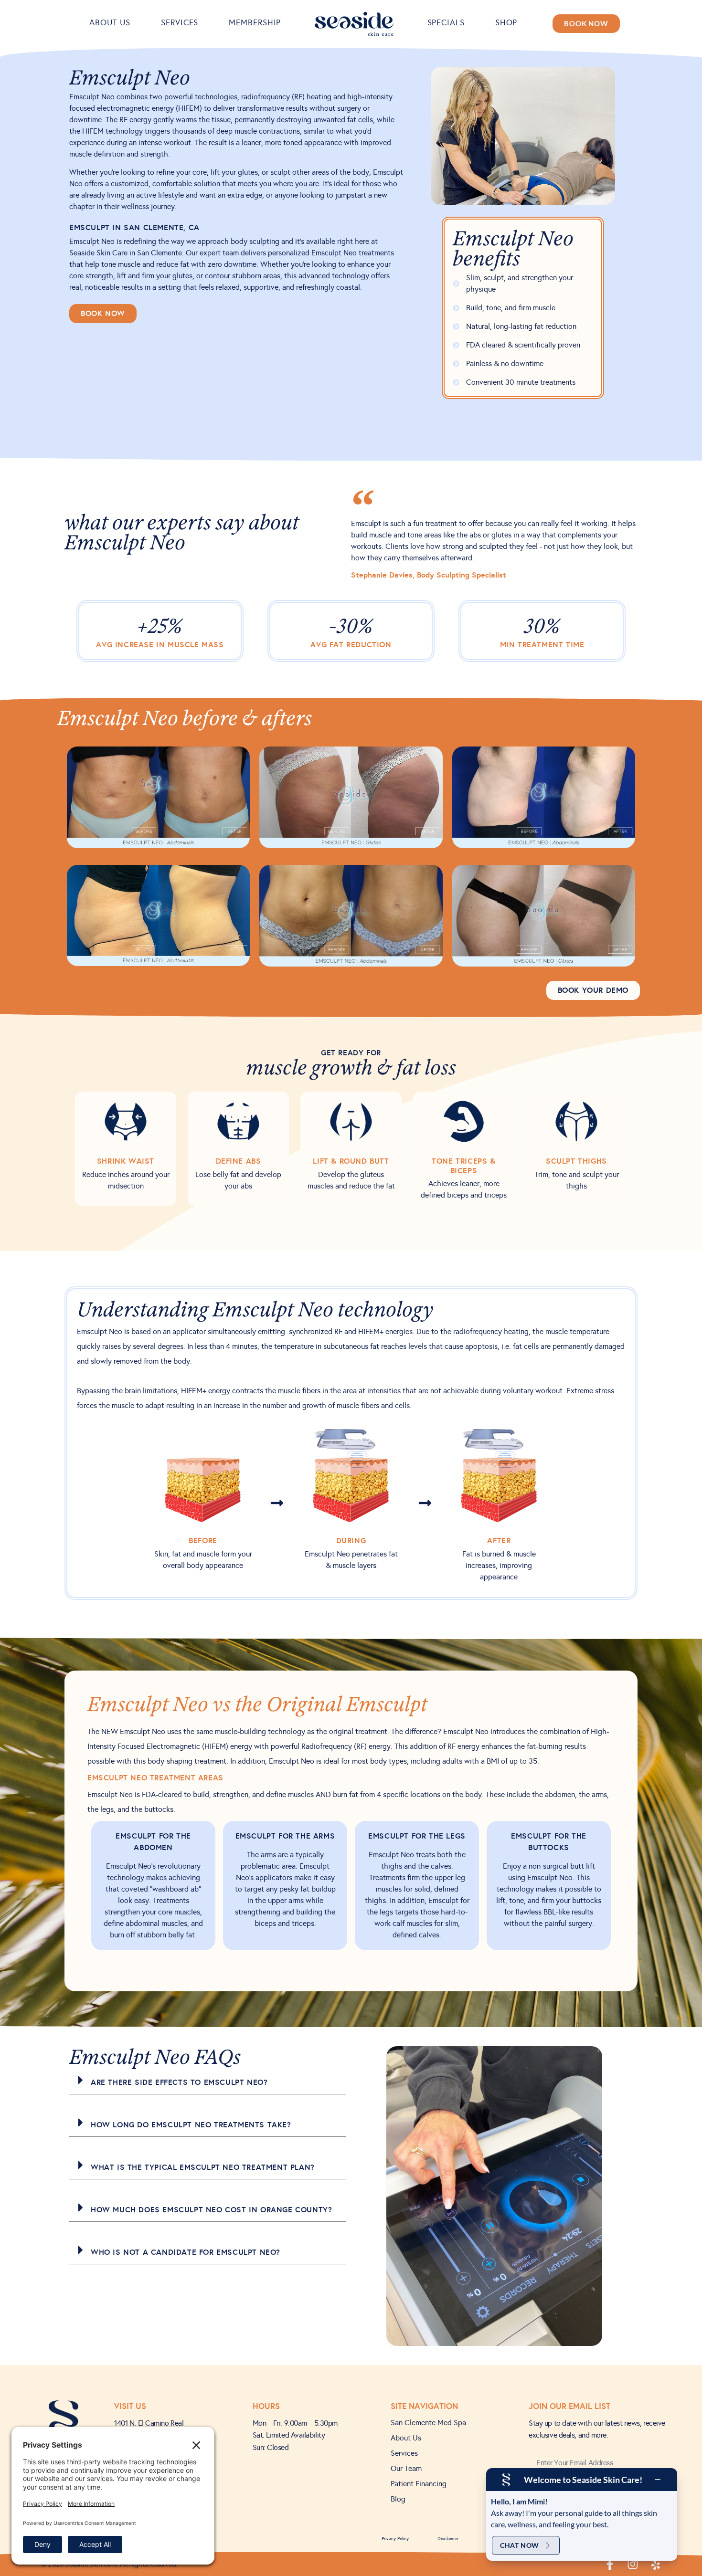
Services (180, 23)
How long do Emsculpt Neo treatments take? (191, 2125)
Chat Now (520, 2545)
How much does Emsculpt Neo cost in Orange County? (211, 2210)
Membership (255, 23)
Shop (506, 23)
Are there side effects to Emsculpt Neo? (179, 2082)
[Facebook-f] (610, 2564)
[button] (208, 2080)
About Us (110, 23)
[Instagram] (633, 2564)
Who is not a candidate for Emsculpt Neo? (186, 2252)
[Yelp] (656, 2564)
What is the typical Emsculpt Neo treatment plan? (203, 2167)
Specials (446, 23)
